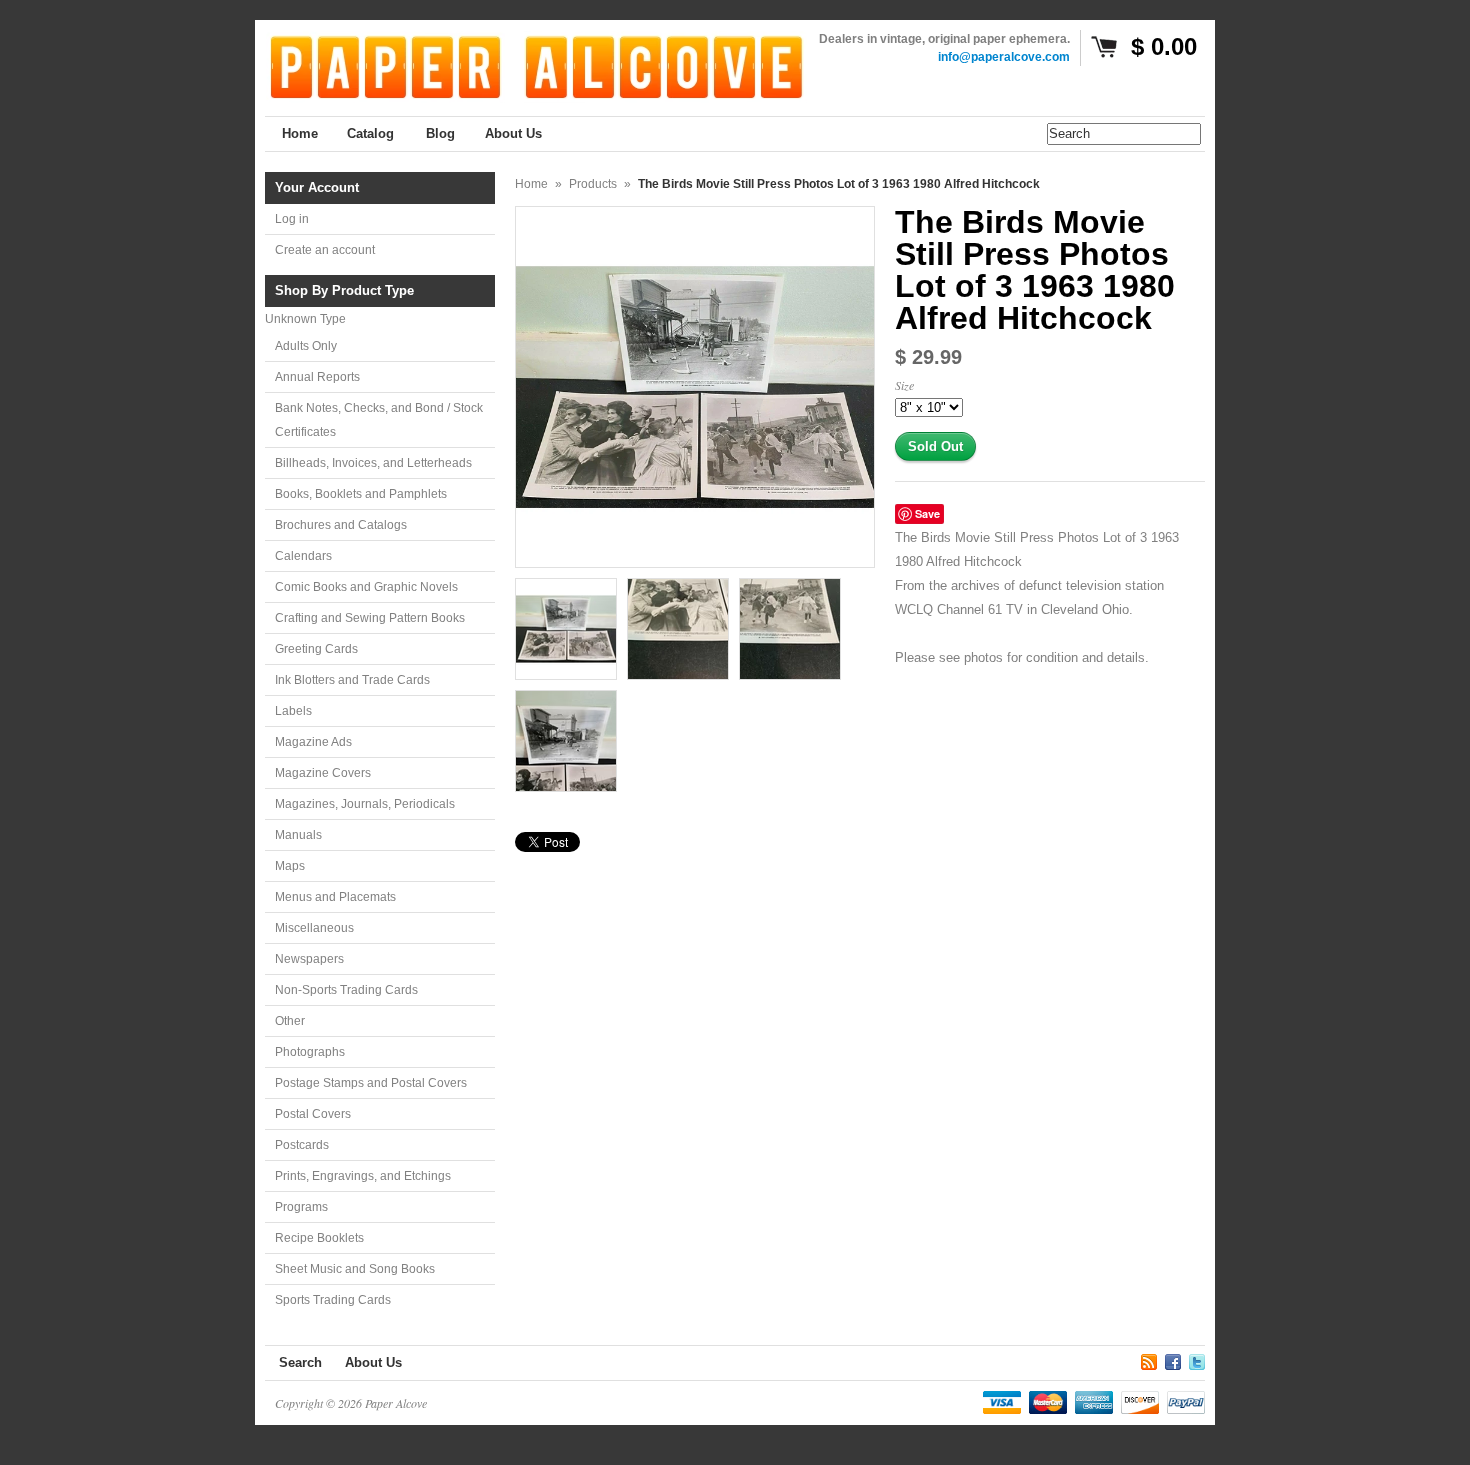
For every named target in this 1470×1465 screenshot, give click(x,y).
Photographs (310, 1052)
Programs (301, 1207)
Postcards (302, 1145)
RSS (1149, 1359)
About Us (373, 1362)
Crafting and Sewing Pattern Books (370, 618)
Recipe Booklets (319, 1238)
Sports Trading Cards (333, 1300)
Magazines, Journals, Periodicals (365, 804)
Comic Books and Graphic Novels (366, 587)
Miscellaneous (314, 928)
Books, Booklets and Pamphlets (361, 494)
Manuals (298, 835)
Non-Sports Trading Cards (346, 990)
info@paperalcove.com (1004, 57)
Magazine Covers (323, 773)
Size (904, 385)
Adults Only (306, 346)
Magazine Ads (313, 742)
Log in (292, 219)
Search (300, 1362)
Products (593, 184)
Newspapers (309, 959)
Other (290, 1021)
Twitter (1197, 1359)
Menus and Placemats (335, 897)
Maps (290, 866)
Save (927, 513)
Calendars (303, 556)
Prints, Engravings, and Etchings (363, 1176)
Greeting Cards (316, 649)
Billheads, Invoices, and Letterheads (373, 463)
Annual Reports (317, 377)
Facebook (1173, 1359)
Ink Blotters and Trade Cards (352, 680)
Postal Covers (313, 1114)
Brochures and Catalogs (341, 525)
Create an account (325, 250)
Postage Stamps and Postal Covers (371, 1083)
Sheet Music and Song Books (355, 1269)
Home (531, 184)
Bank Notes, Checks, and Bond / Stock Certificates (379, 420)
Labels (293, 711)
